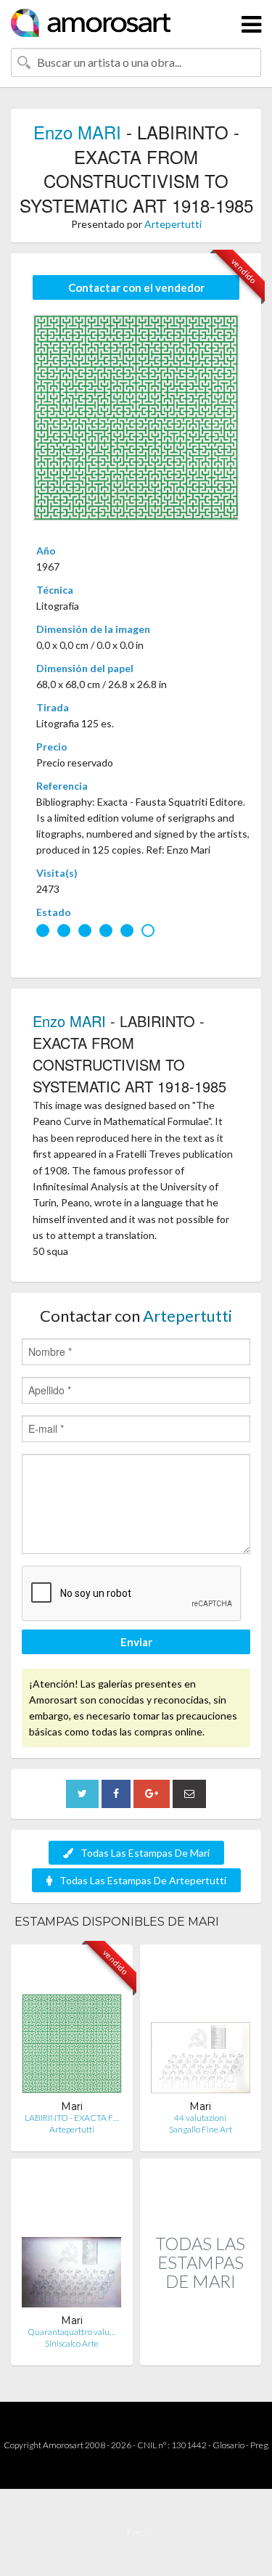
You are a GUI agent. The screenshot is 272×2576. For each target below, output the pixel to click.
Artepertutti (173, 224)
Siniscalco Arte (72, 2343)
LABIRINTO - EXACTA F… (72, 2118)
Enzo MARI (77, 132)
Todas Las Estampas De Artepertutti (143, 1880)
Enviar (136, 1642)
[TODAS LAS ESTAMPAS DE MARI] (201, 2350)
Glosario (228, 2445)
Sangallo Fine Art (201, 2129)
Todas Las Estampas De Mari (145, 1853)
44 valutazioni (200, 2118)
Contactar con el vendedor (136, 287)
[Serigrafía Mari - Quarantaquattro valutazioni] (71, 2242)
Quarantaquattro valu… (71, 2332)
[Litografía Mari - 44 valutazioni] (201, 2028)
